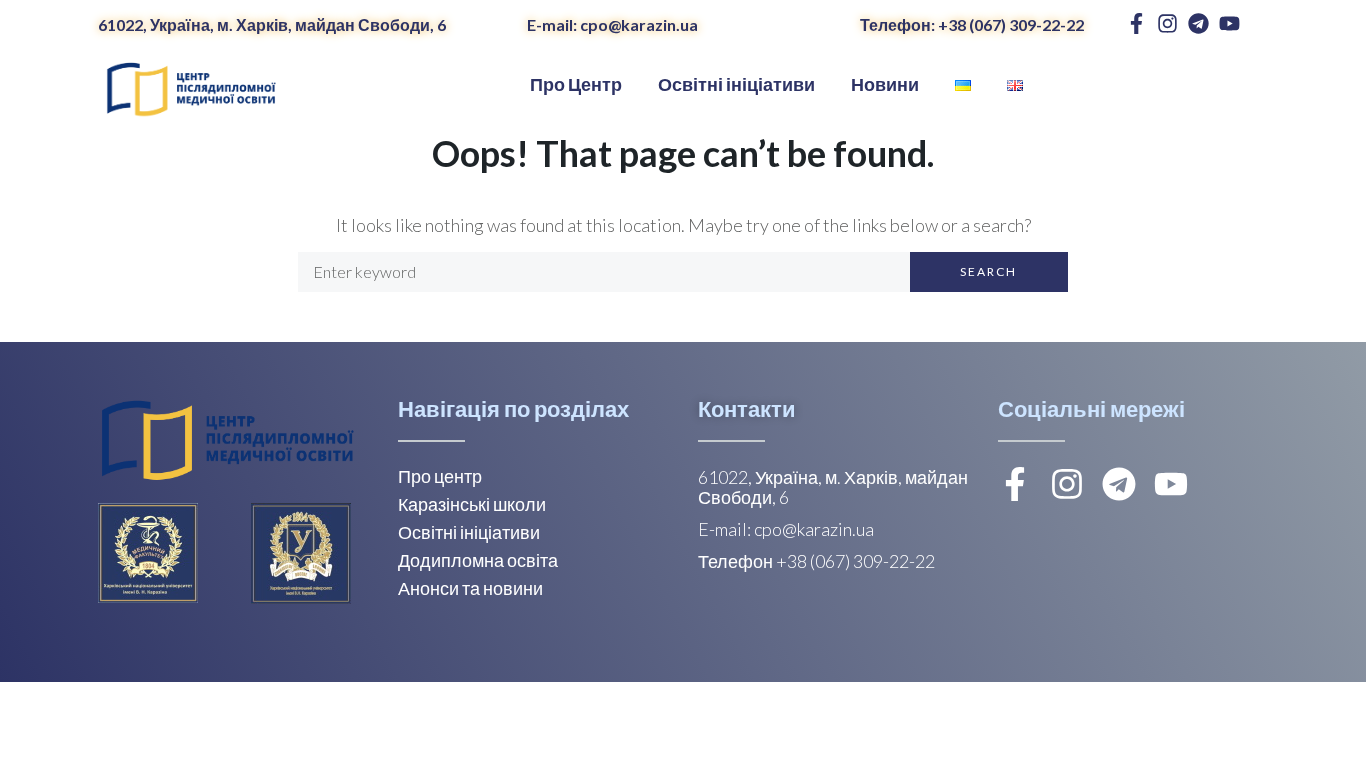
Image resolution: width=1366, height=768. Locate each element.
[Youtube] (1229, 23)
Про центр (440, 476)
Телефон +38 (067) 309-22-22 (816, 561)
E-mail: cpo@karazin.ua (612, 24)
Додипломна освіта (478, 560)
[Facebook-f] (1136, 23)
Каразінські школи (472, 504)
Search (988, 271)
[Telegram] (1198, 23)
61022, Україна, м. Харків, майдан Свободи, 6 (272, 24)
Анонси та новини (470, 588)
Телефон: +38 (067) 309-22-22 (972, 24)
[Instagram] (1167, 23)
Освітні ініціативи (469, 532)
